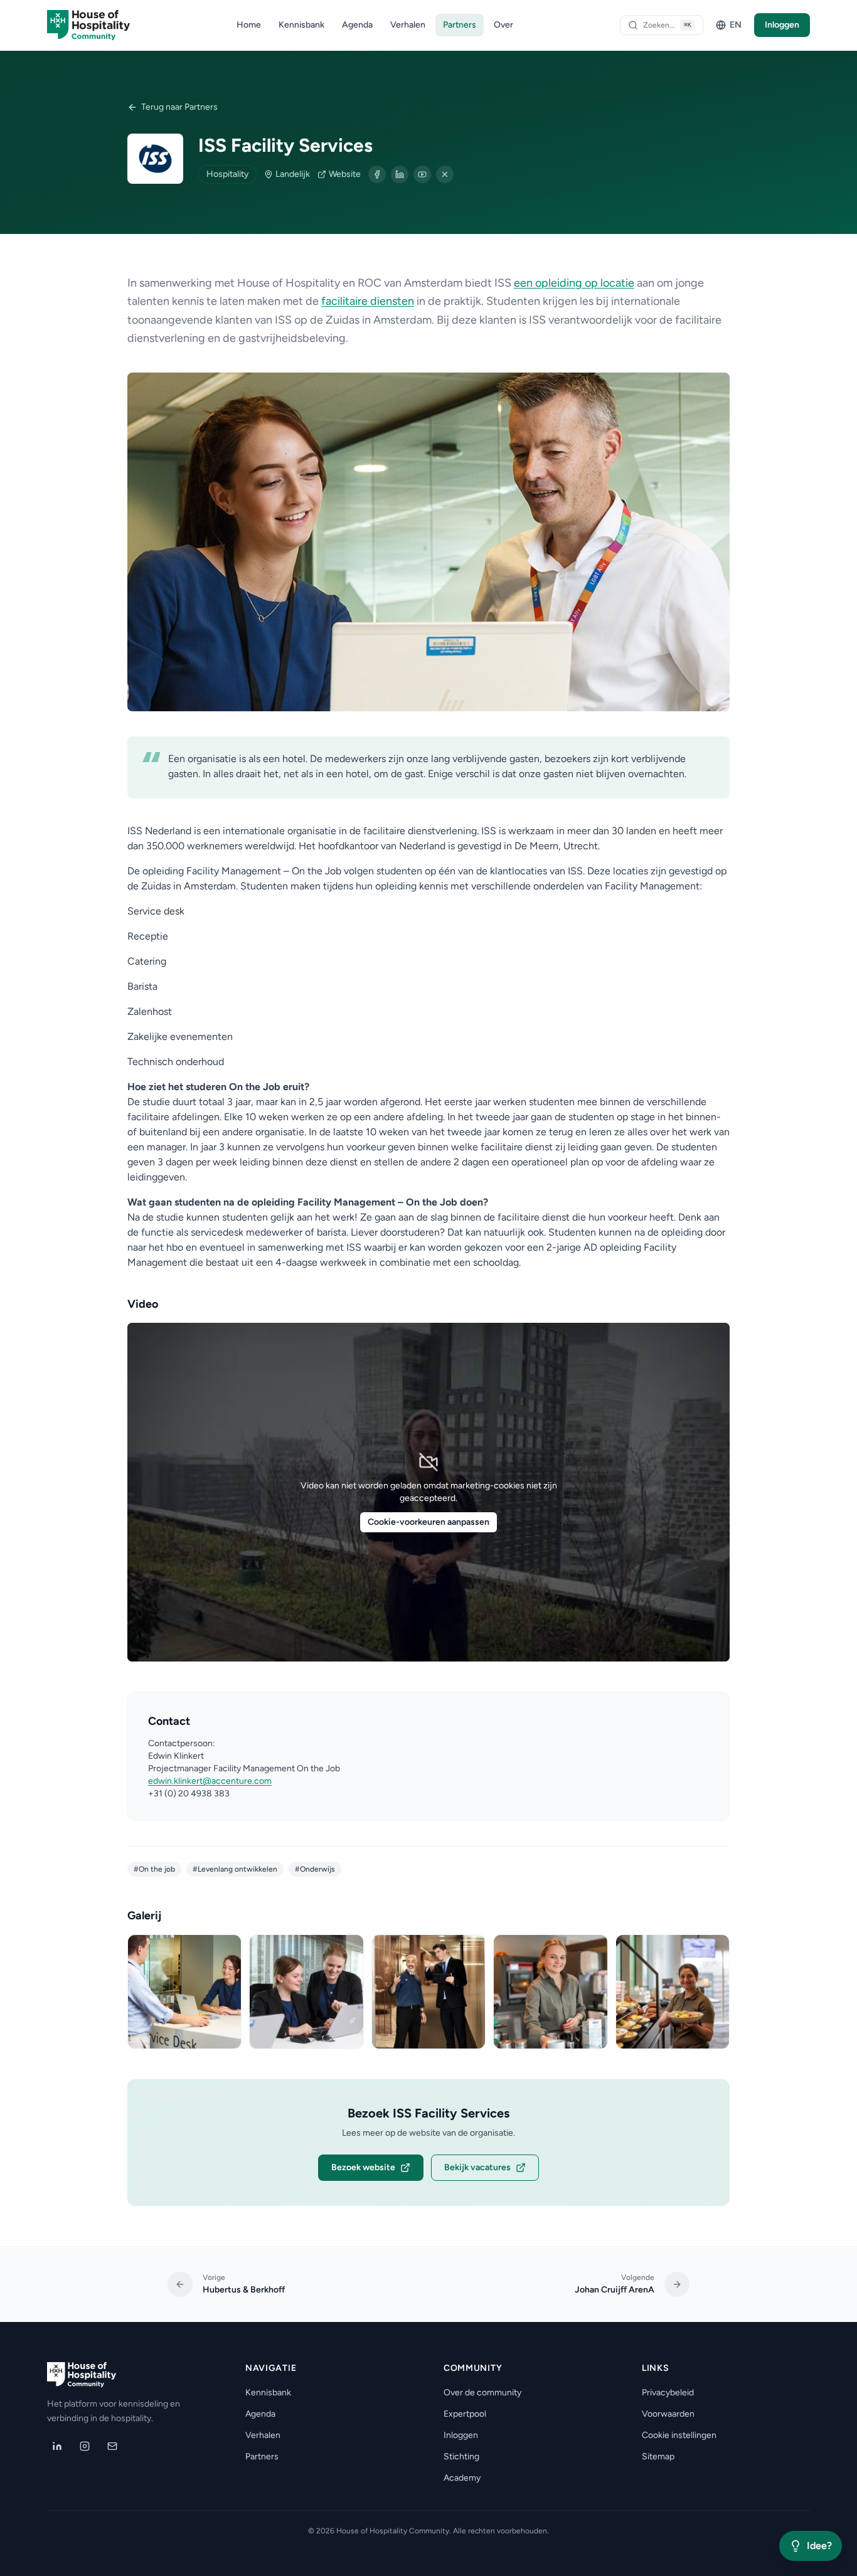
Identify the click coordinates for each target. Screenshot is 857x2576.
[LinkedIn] (400, 174)
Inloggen (782, 25)
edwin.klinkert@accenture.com (210, 1781)
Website (345, 174)
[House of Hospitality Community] (88, 25)
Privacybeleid (668, 2393)
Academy (462, 2478)
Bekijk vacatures (477, 2167)
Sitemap (658, 2457)
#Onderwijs (315, 1869)
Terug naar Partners (179, 107)
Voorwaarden (668, 2414)
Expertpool (465, 2414)
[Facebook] (377, 174)
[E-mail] (112, 2446)
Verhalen (408, 25)
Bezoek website (363, 2167)
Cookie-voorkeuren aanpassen (428, 1522)
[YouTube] (422, 174)
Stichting (461, 2457)
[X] (445, 174)
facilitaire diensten (368, 301)
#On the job (154, 1869)
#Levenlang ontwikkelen (235, 1869)
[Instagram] (85, 2446)
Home (249, 25)
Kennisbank (301, 25)
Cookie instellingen (679, 2435)
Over (503, 25)
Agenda (357, 25)
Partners (460, 25)
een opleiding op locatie (574, 283)
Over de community (482, 2393)
